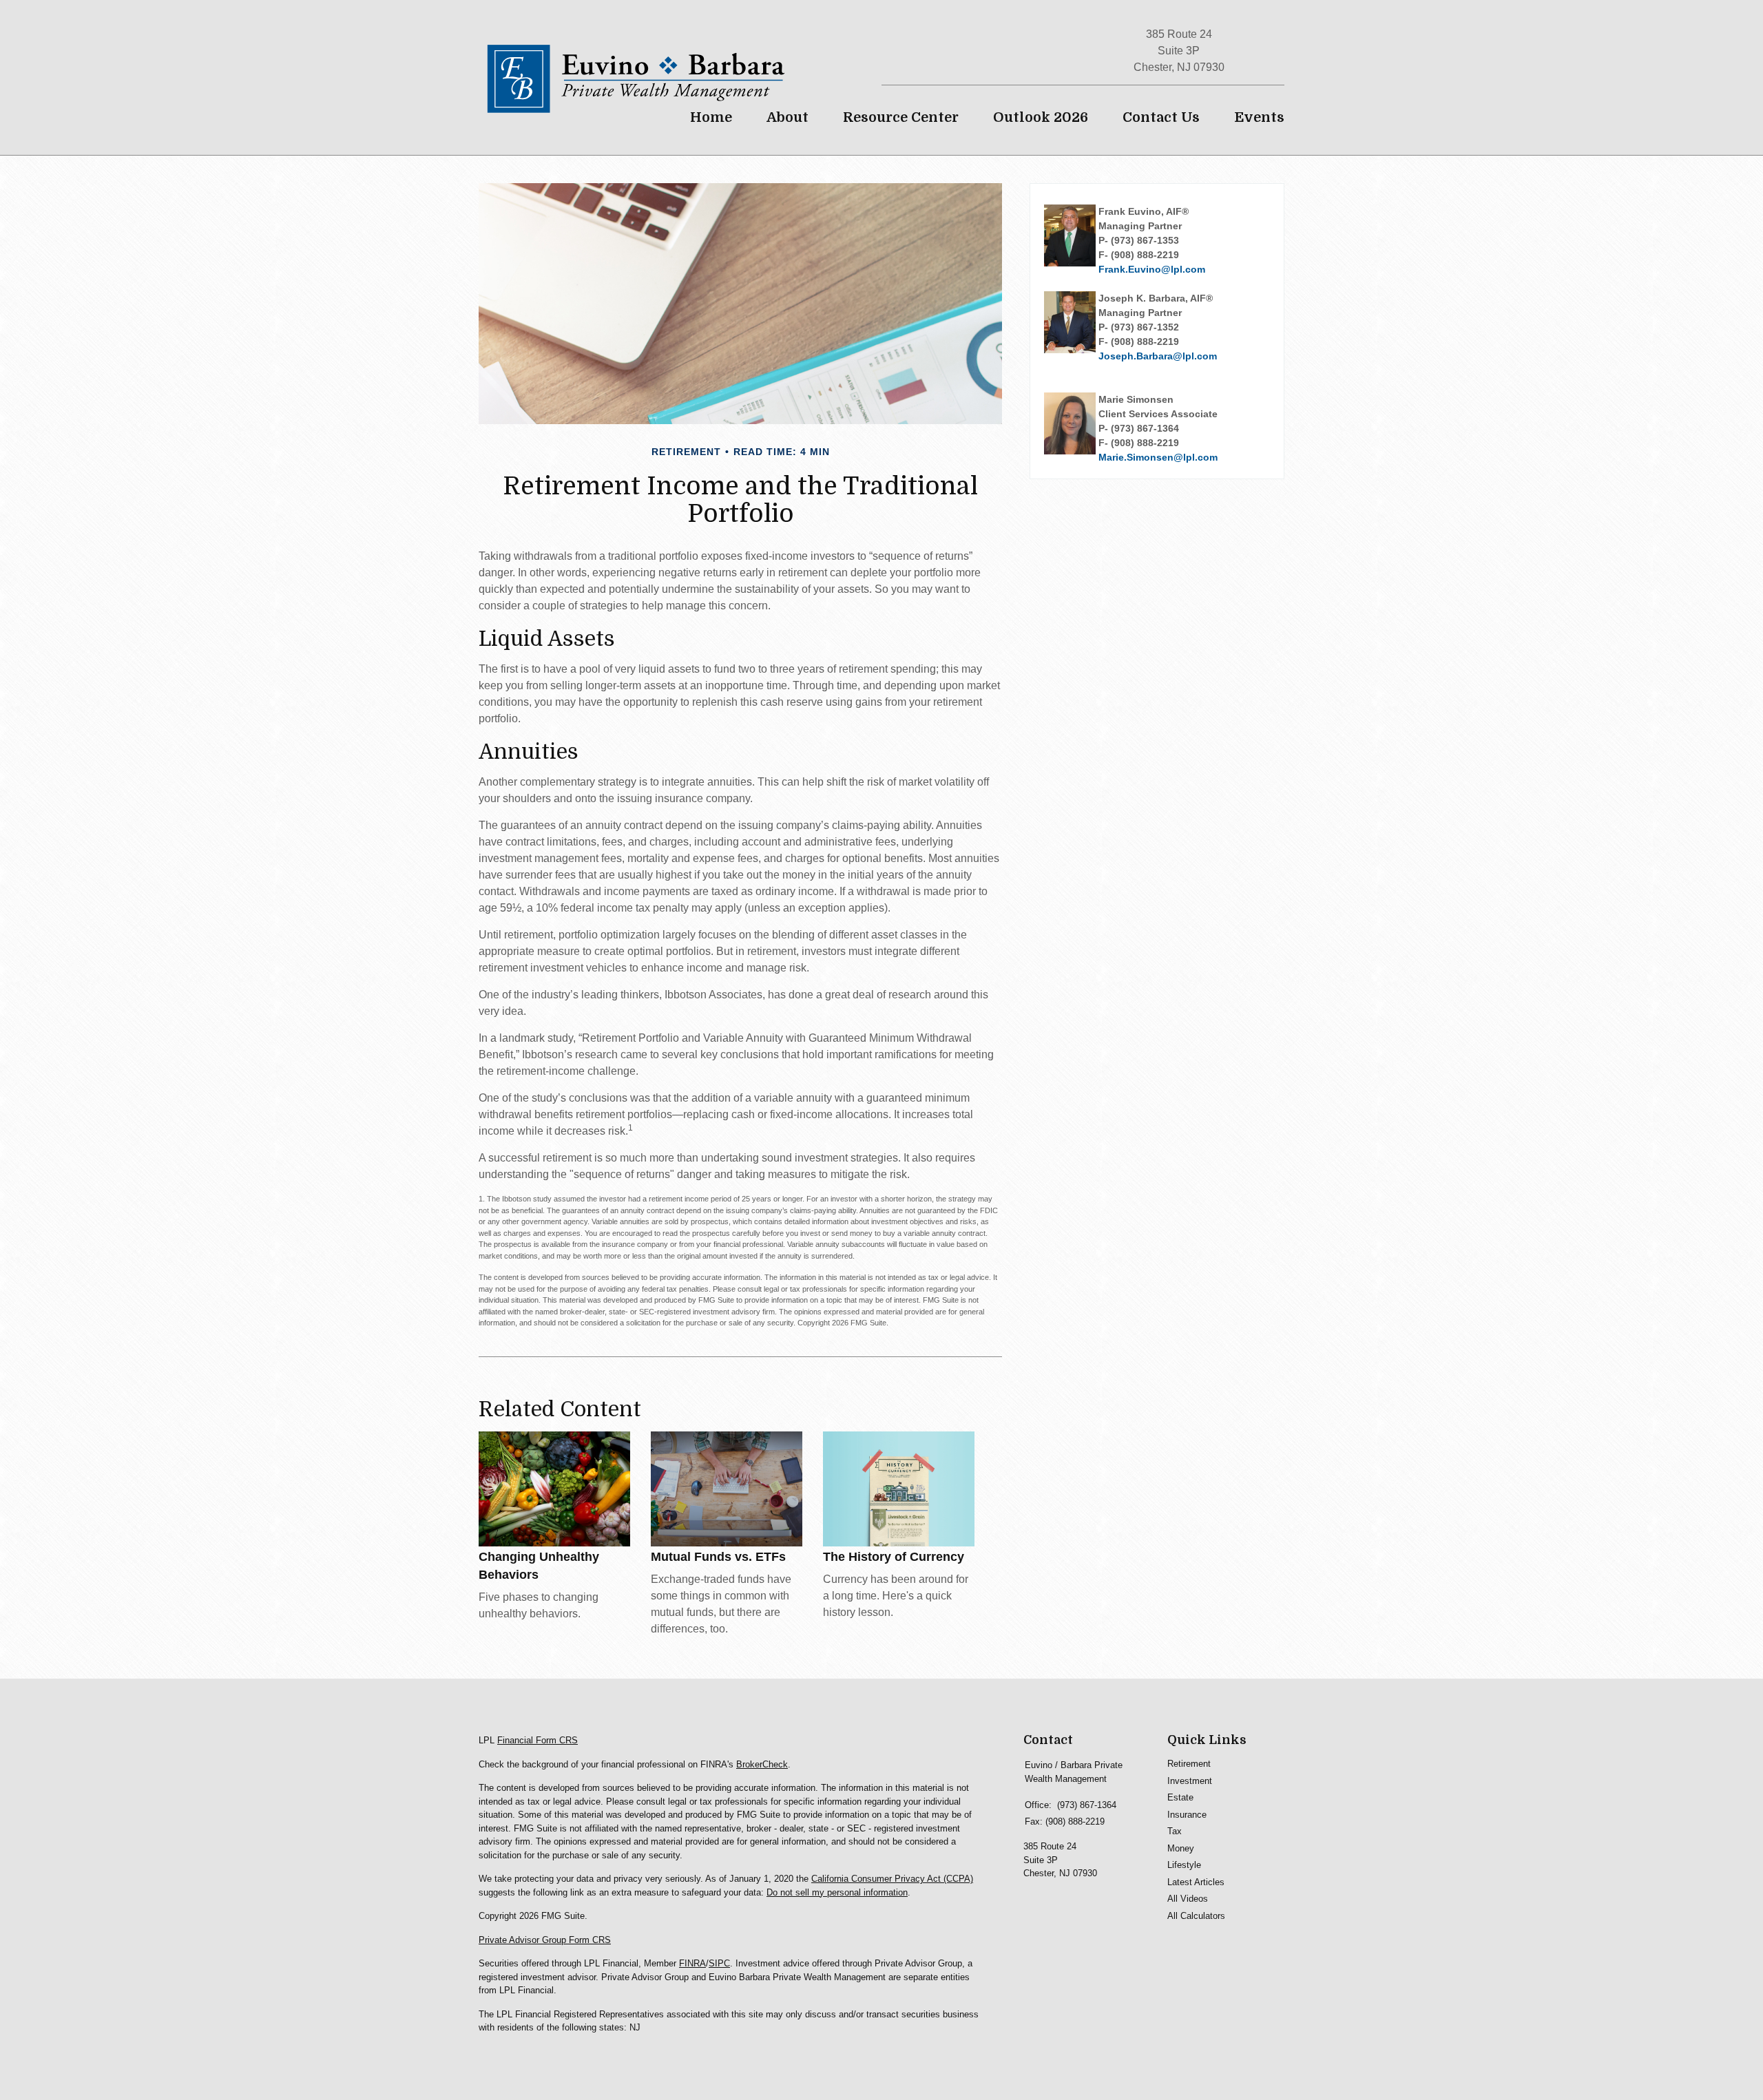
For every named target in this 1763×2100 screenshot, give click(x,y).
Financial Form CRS (538, 1740)
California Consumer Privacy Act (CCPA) (892, 1879)
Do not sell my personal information (837, 1892)
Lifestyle (1184, 1865)
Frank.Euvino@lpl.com (1152, 269)
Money (1181, 1848)
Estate (1180, 1797)
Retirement (1189, 1764)
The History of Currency (894, 1557)
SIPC (719, 1963)
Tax (1175, 1831)
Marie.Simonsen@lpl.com (1158, 457)
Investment (1190, 1781)
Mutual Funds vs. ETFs (718, 1557)
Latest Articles (1196, 1882)
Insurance (1187, 1815)
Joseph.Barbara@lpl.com (1158, 356)
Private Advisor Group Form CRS (545, 1940)
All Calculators (1196, 1916)
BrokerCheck (762, 1764)
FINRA (692, 1963)
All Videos (1188, 1899)
